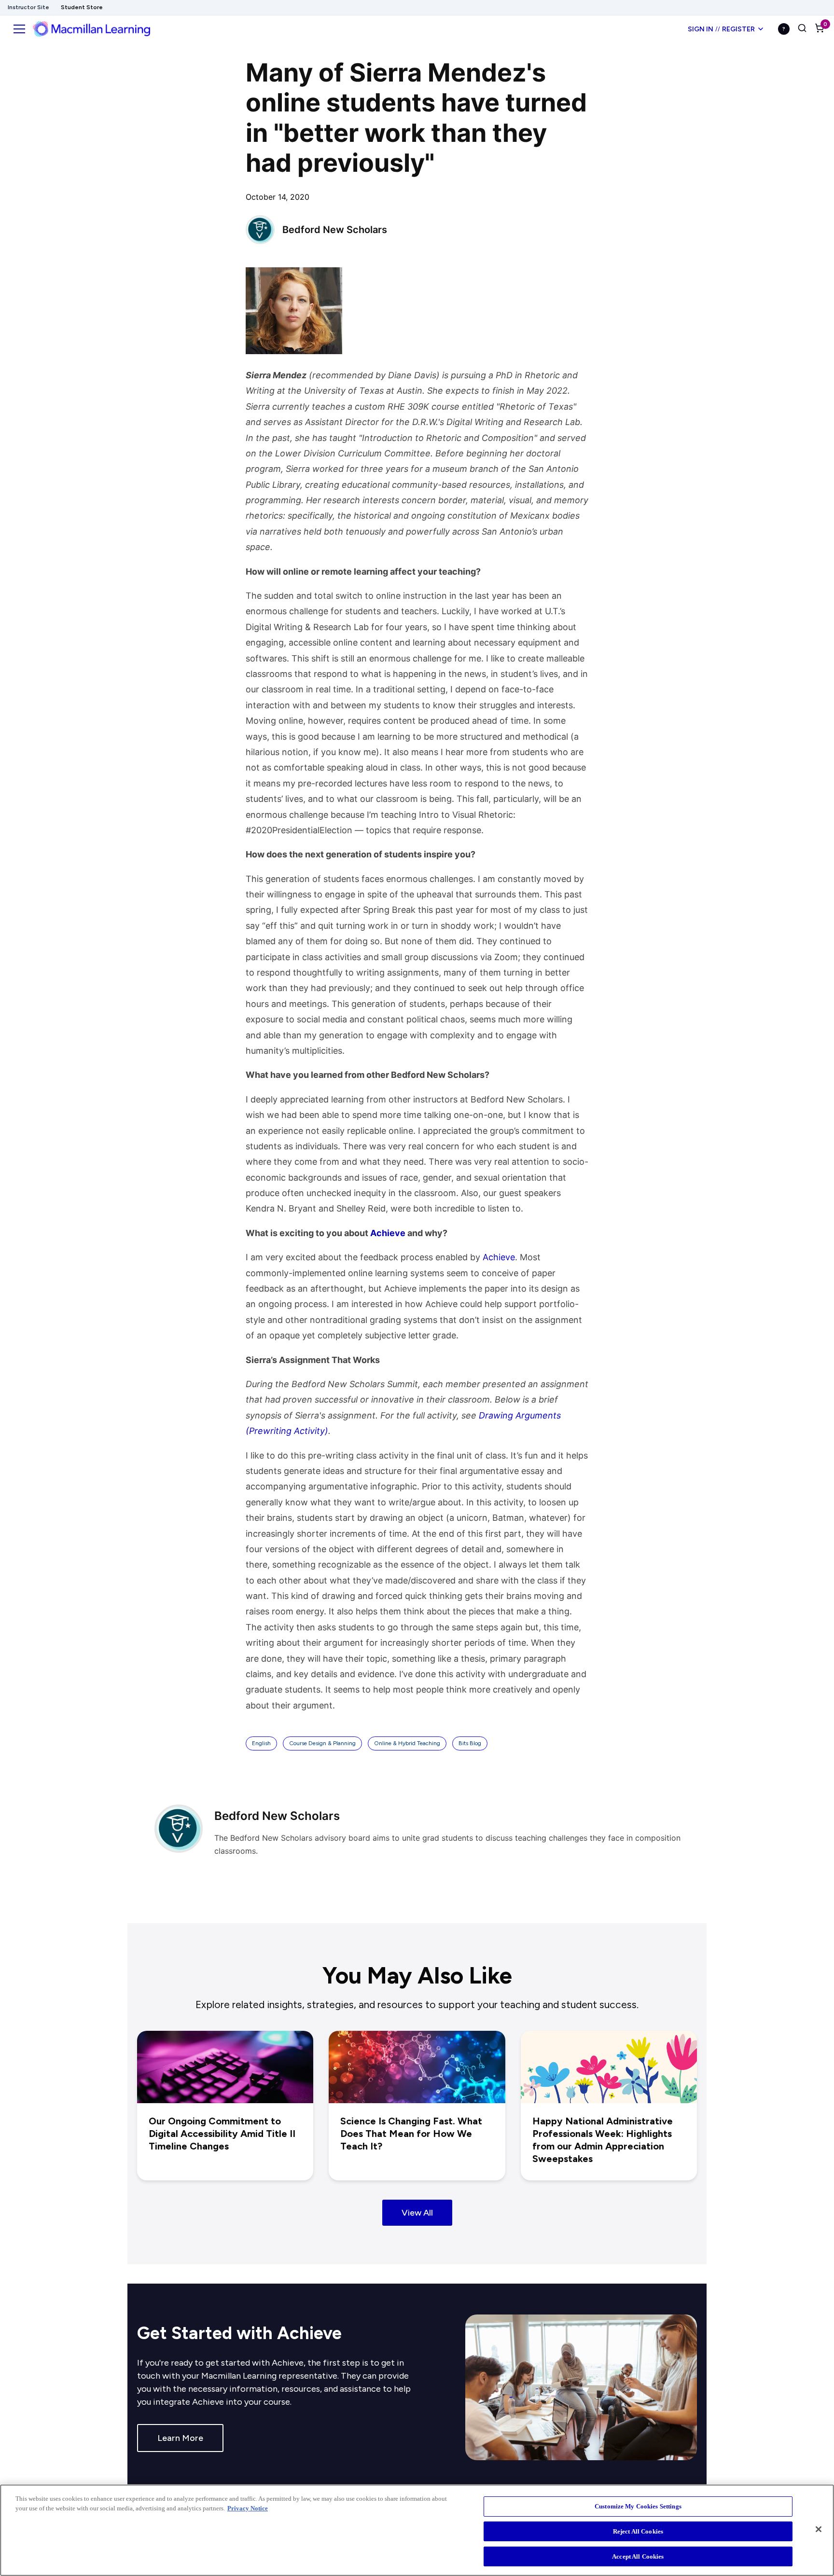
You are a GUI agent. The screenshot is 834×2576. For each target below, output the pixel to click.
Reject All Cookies (638, 2531)
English (261, 1743)
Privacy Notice (248, 2508)
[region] (417, 2530)
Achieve (499, 1257)
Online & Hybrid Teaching (407, 1743)
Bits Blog (470, 1743)
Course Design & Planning (322, 1743)
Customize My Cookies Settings (638, 2506)
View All (417, 2213)
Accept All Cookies (638, 2556)
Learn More (180, 2438)
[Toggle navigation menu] (19, 29)
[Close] (819, 2529)
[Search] (802, 29)
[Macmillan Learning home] (91, 29)
